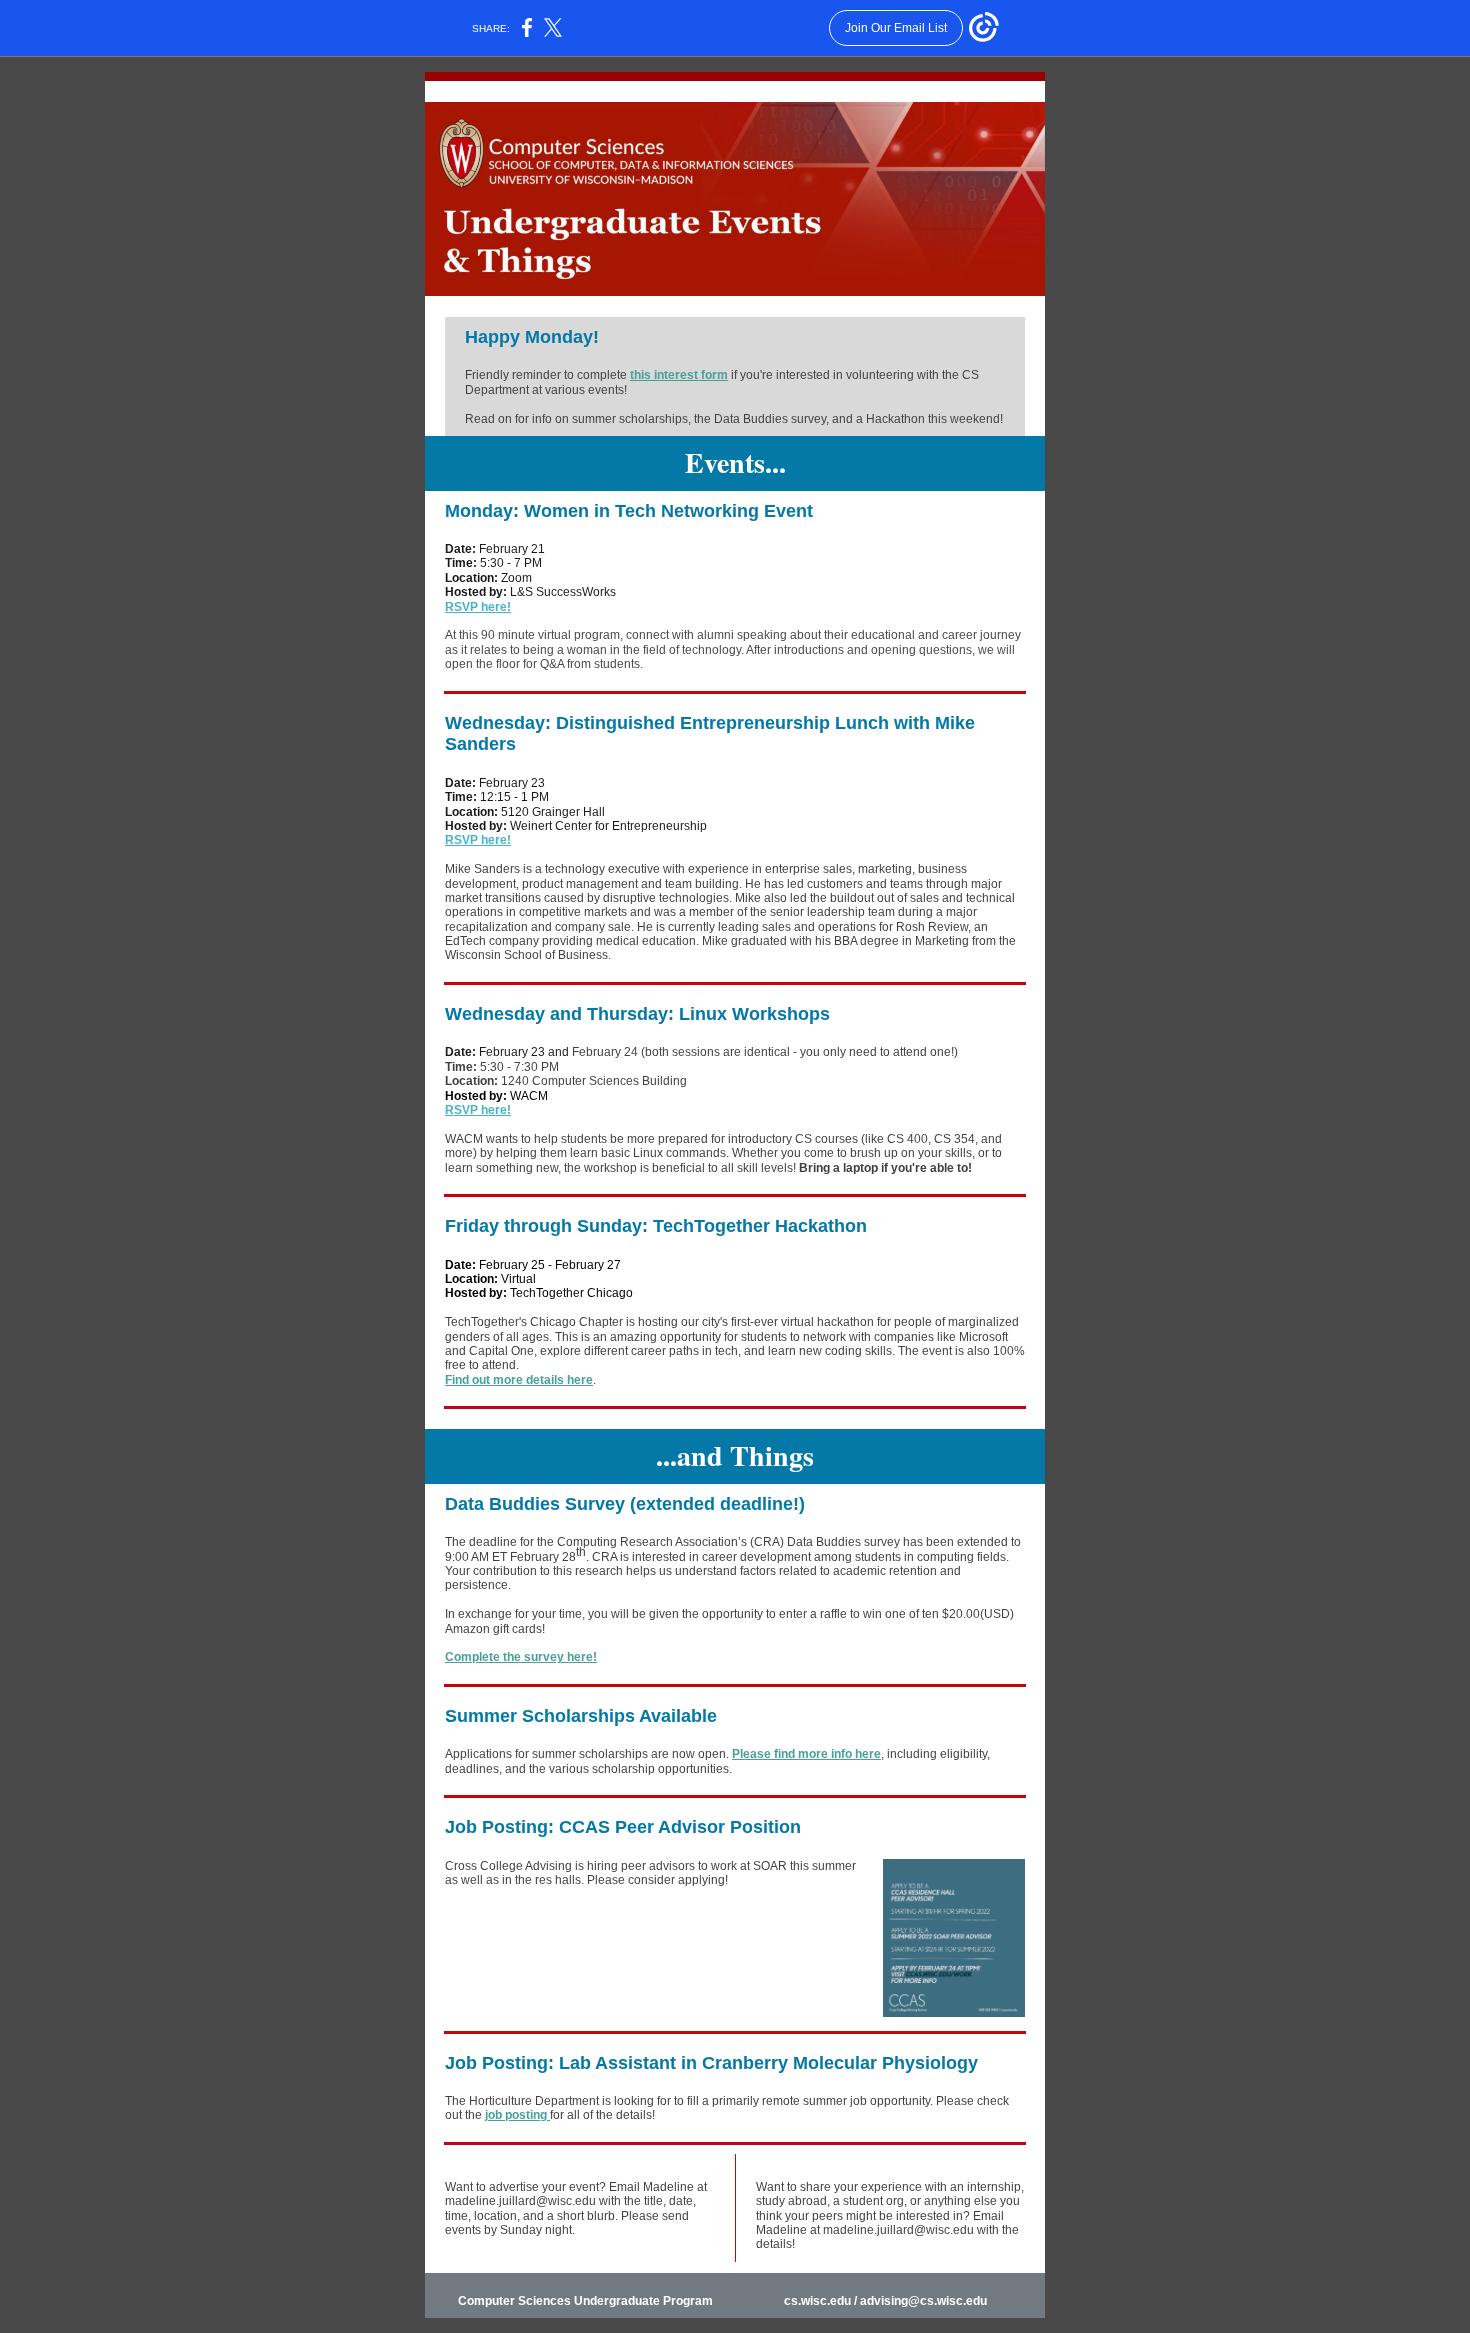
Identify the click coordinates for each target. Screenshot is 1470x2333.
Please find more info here (806, 1754)
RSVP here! (478, 607)
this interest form (679, 375)
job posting (517, 2115)
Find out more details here (519, 1380)
